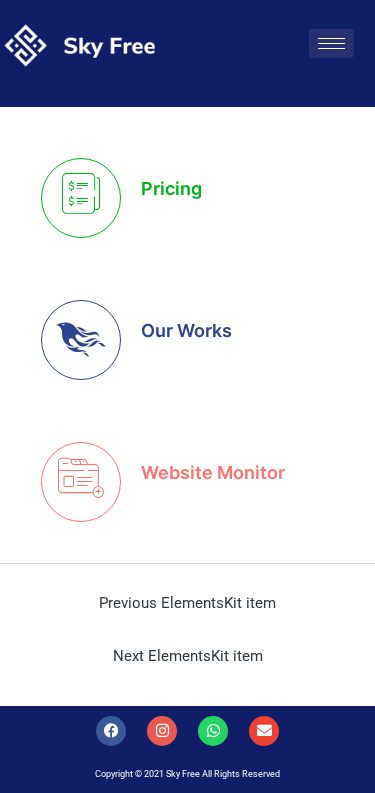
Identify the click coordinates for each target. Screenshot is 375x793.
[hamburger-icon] (331, 43)
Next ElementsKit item (188, 656)
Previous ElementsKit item (187, 603)
